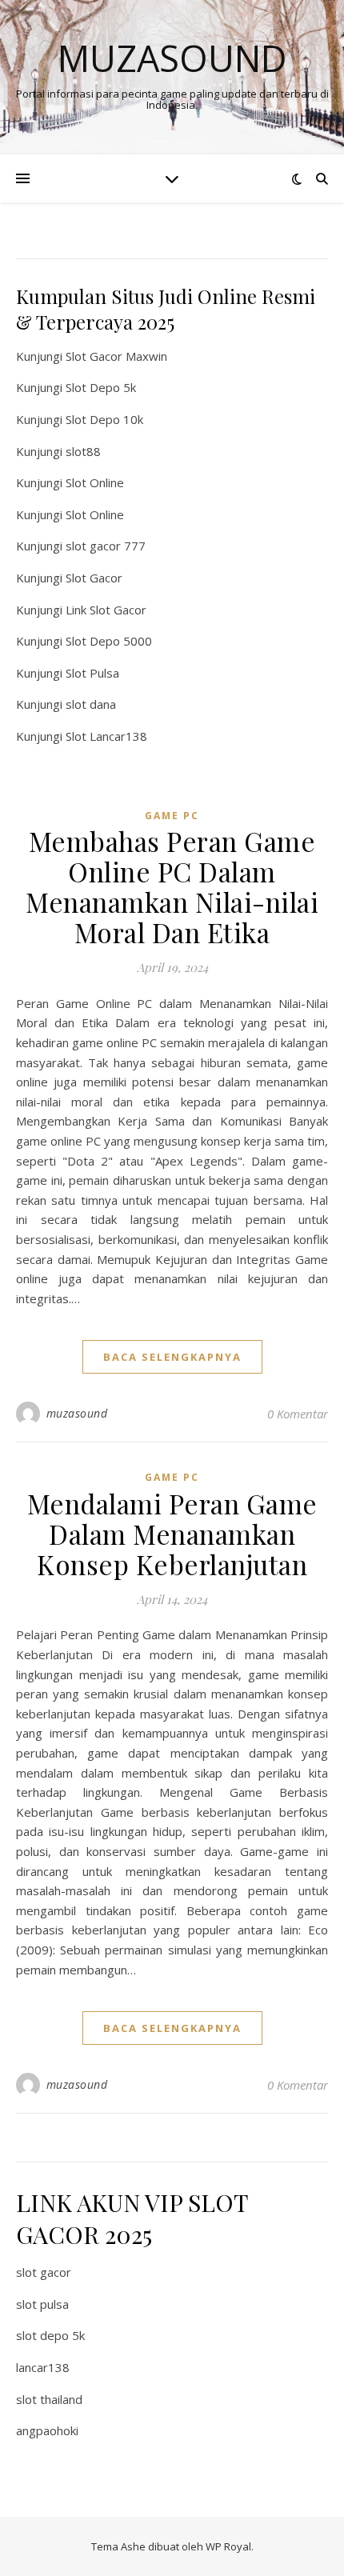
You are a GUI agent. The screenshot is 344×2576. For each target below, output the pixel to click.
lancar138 (43, 2367)
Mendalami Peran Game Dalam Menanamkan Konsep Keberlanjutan (172, 1534)
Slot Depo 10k (104, 419)
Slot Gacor (94, 578)
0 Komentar (298, 1414)
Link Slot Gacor (106, 610)
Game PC (172, 816)
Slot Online (95, 482)
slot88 (83, 451)
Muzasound (172, 58)
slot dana (91, 704)
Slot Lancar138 (106, 736)
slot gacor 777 (106, 546)
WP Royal (228, 2546)
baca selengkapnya (172, 1357)
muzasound (77, 1413)
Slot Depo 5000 (109, 641)
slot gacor (44, 2272)
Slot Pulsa (92, 673)
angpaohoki (47, 2430)
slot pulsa (42, 2304)
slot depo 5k (50, 2335)
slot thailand (49, 2399)
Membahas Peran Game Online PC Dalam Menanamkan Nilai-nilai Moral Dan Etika (172, 886)
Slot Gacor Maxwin (116, 356)
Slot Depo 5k (101, 387)
